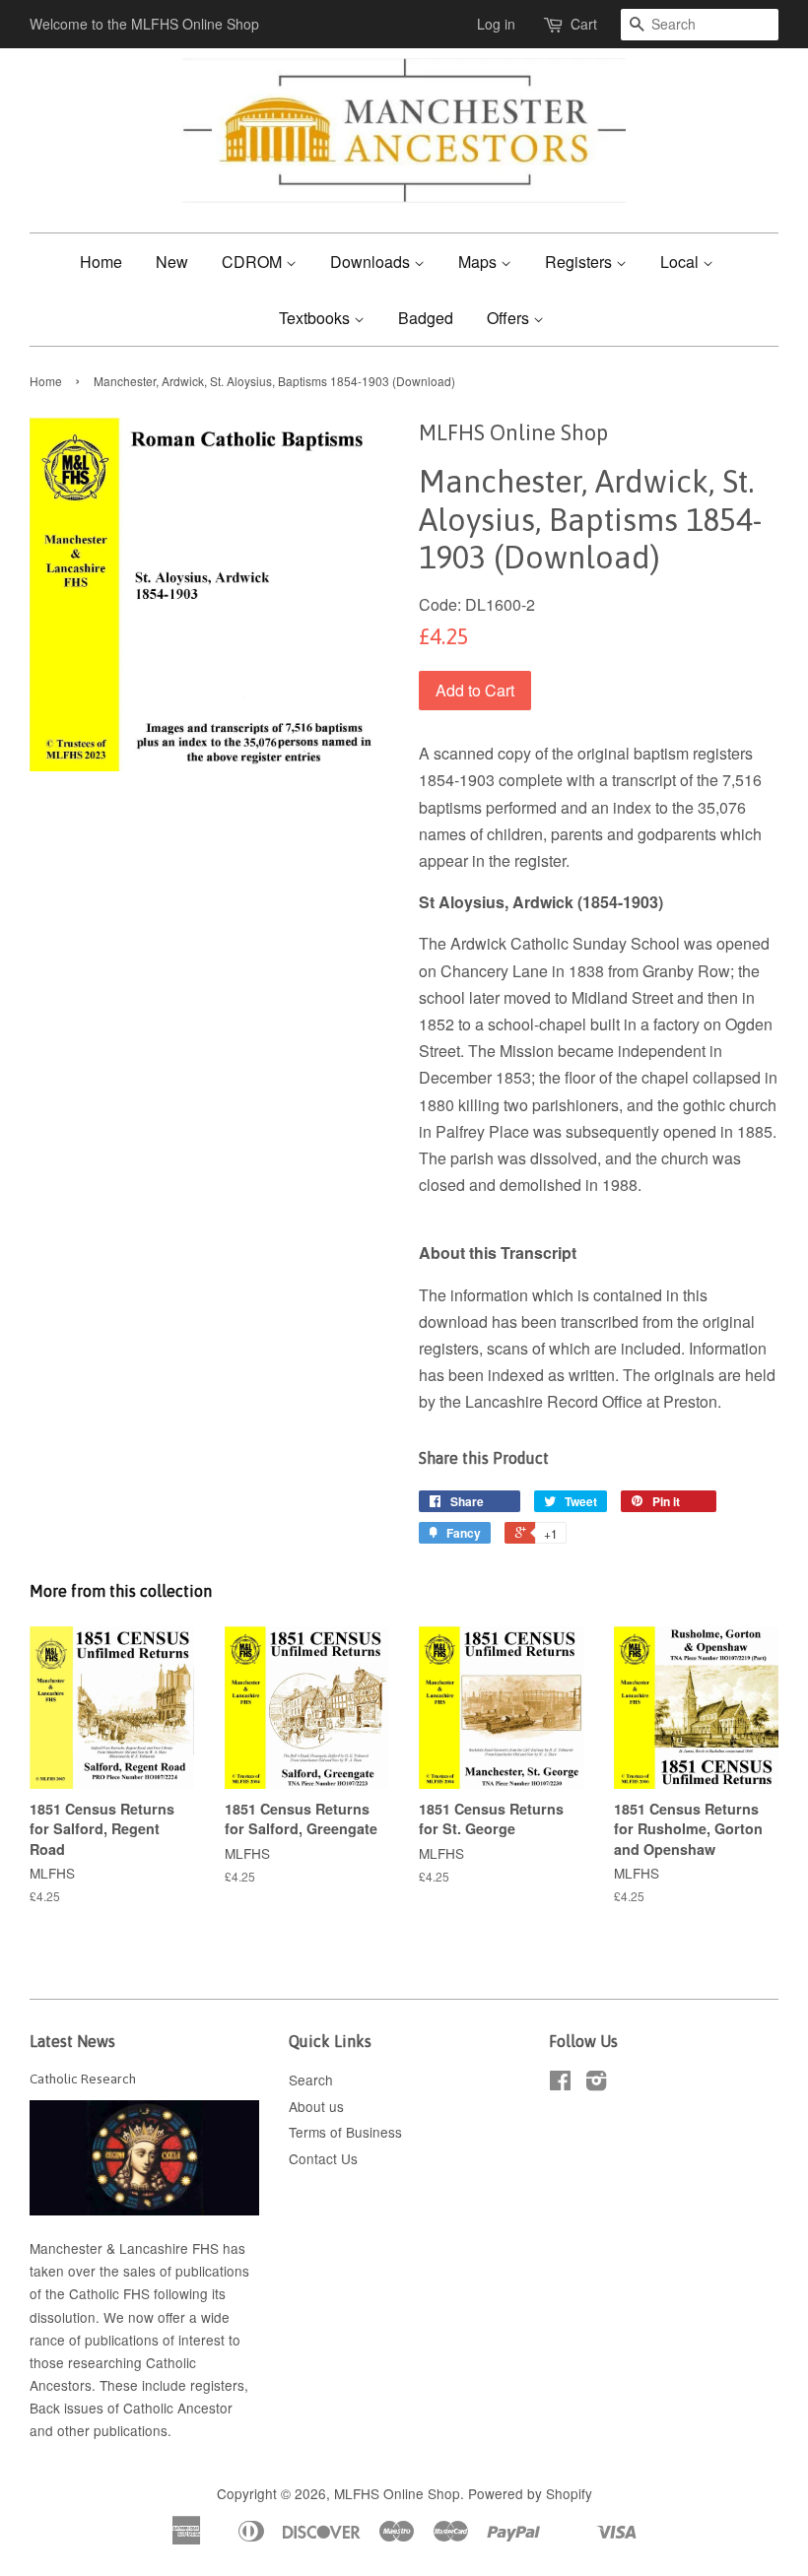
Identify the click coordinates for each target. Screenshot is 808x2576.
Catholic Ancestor (178, 2408)
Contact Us (323, 2158)
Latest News (72, 2041)
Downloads (372, 262)
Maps (479, 262)
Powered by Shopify (530, 2493)
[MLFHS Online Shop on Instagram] (596, 2083)
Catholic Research (83, 2079)
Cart (584, 24)
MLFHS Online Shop (397, 2493)
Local (681, 262)
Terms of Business (345, 2132)
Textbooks (316, 318)
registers (217, 2385)
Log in (496, 24)
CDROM (254, 262)
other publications (112, 2430)
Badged (426, 318)
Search (311, 2080)
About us (316, 2106)
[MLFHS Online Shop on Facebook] (560, 2083)
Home (101, 262)
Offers (510, 318)
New (172, 262)
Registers (580, 262)
